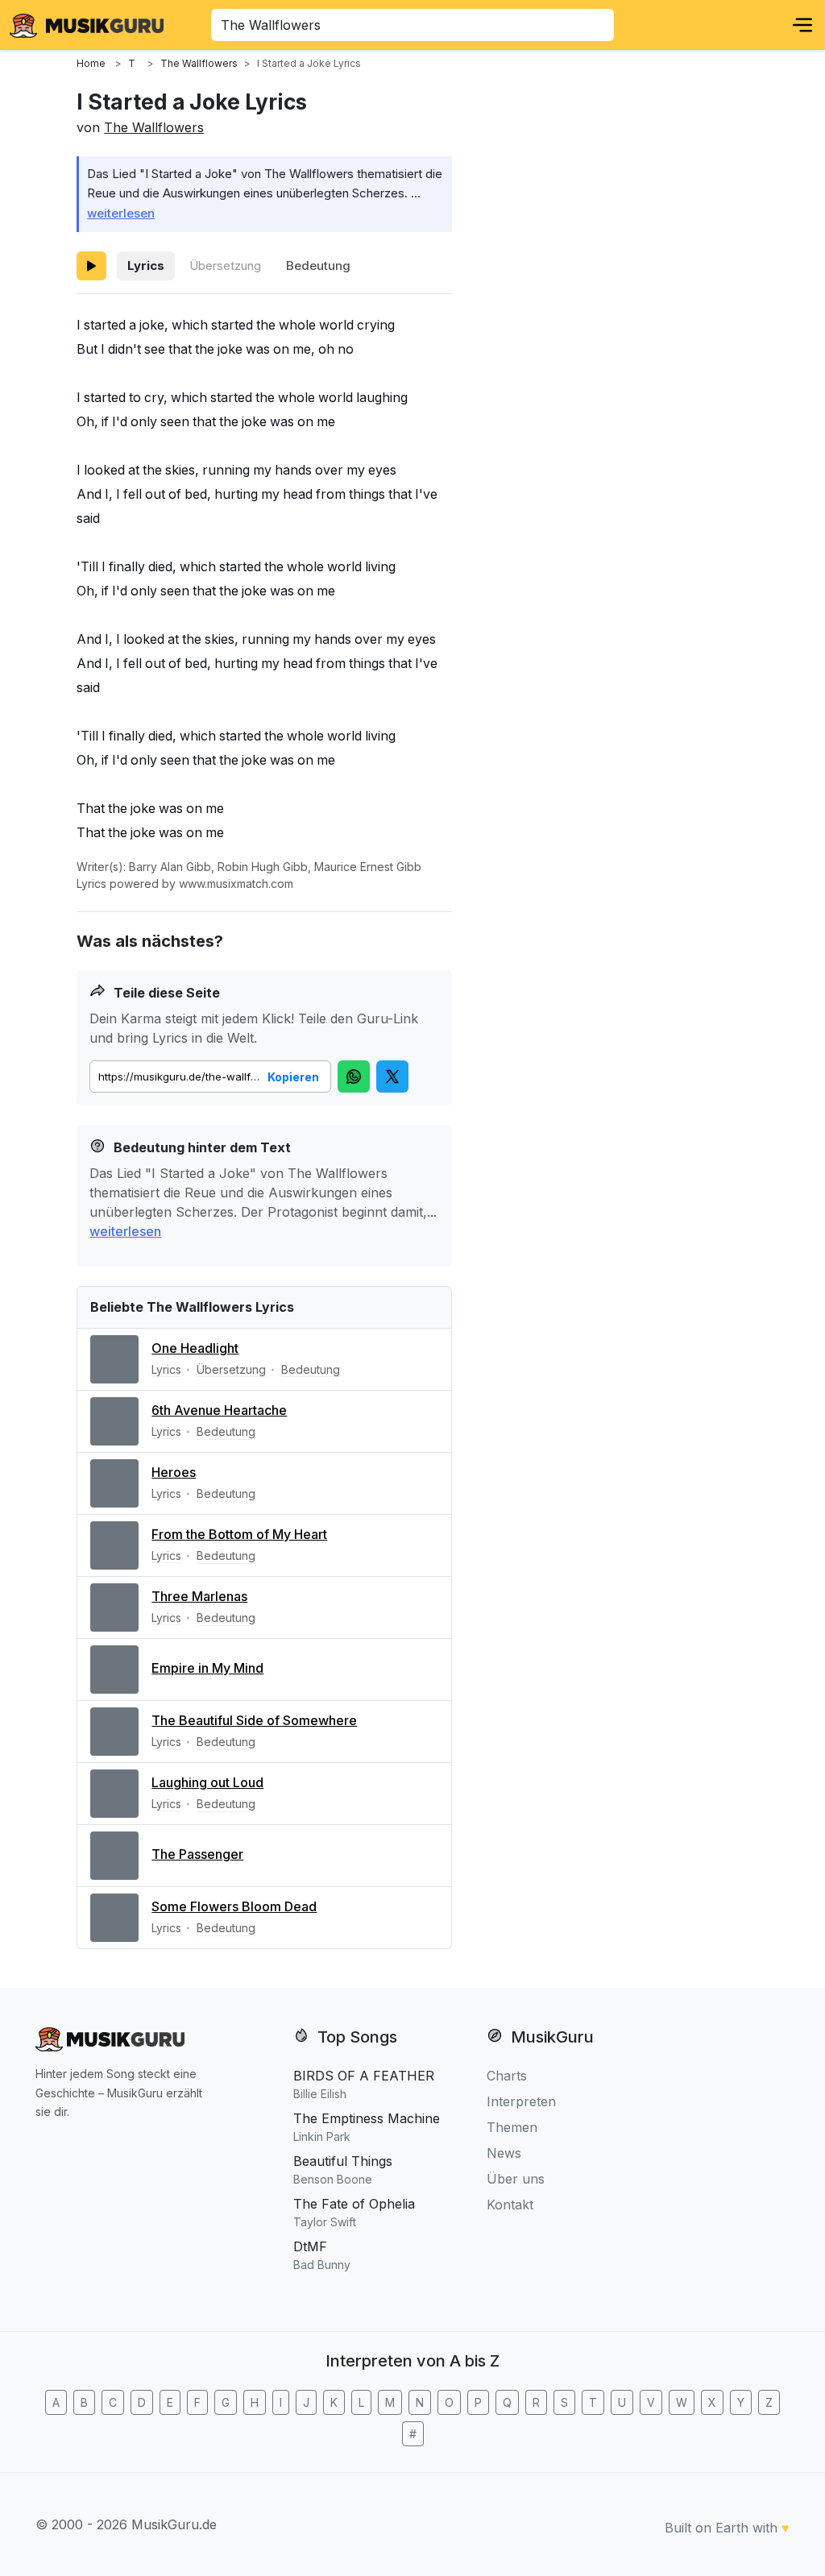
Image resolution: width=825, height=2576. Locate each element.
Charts (507, 2076)
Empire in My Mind (207, 1668)
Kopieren (293, 1077)
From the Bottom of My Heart (239, 1534)
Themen (512, 2127)
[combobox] (412, 25)
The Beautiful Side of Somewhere (254, 1720)
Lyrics (146, 265)
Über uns (516, 2179)
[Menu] (802, 25)
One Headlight (195, 1348)
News (504, 2153)
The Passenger (197, 1854)
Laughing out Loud (207, 1782)
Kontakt (510, 2205)
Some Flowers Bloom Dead (234, 1906)
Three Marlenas (199, 1596)
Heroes (174, 1472)
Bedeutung (318, 265)
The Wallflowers (154, 127)
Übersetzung (225, 265)
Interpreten (521, 2101)
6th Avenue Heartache (219, 1410)
